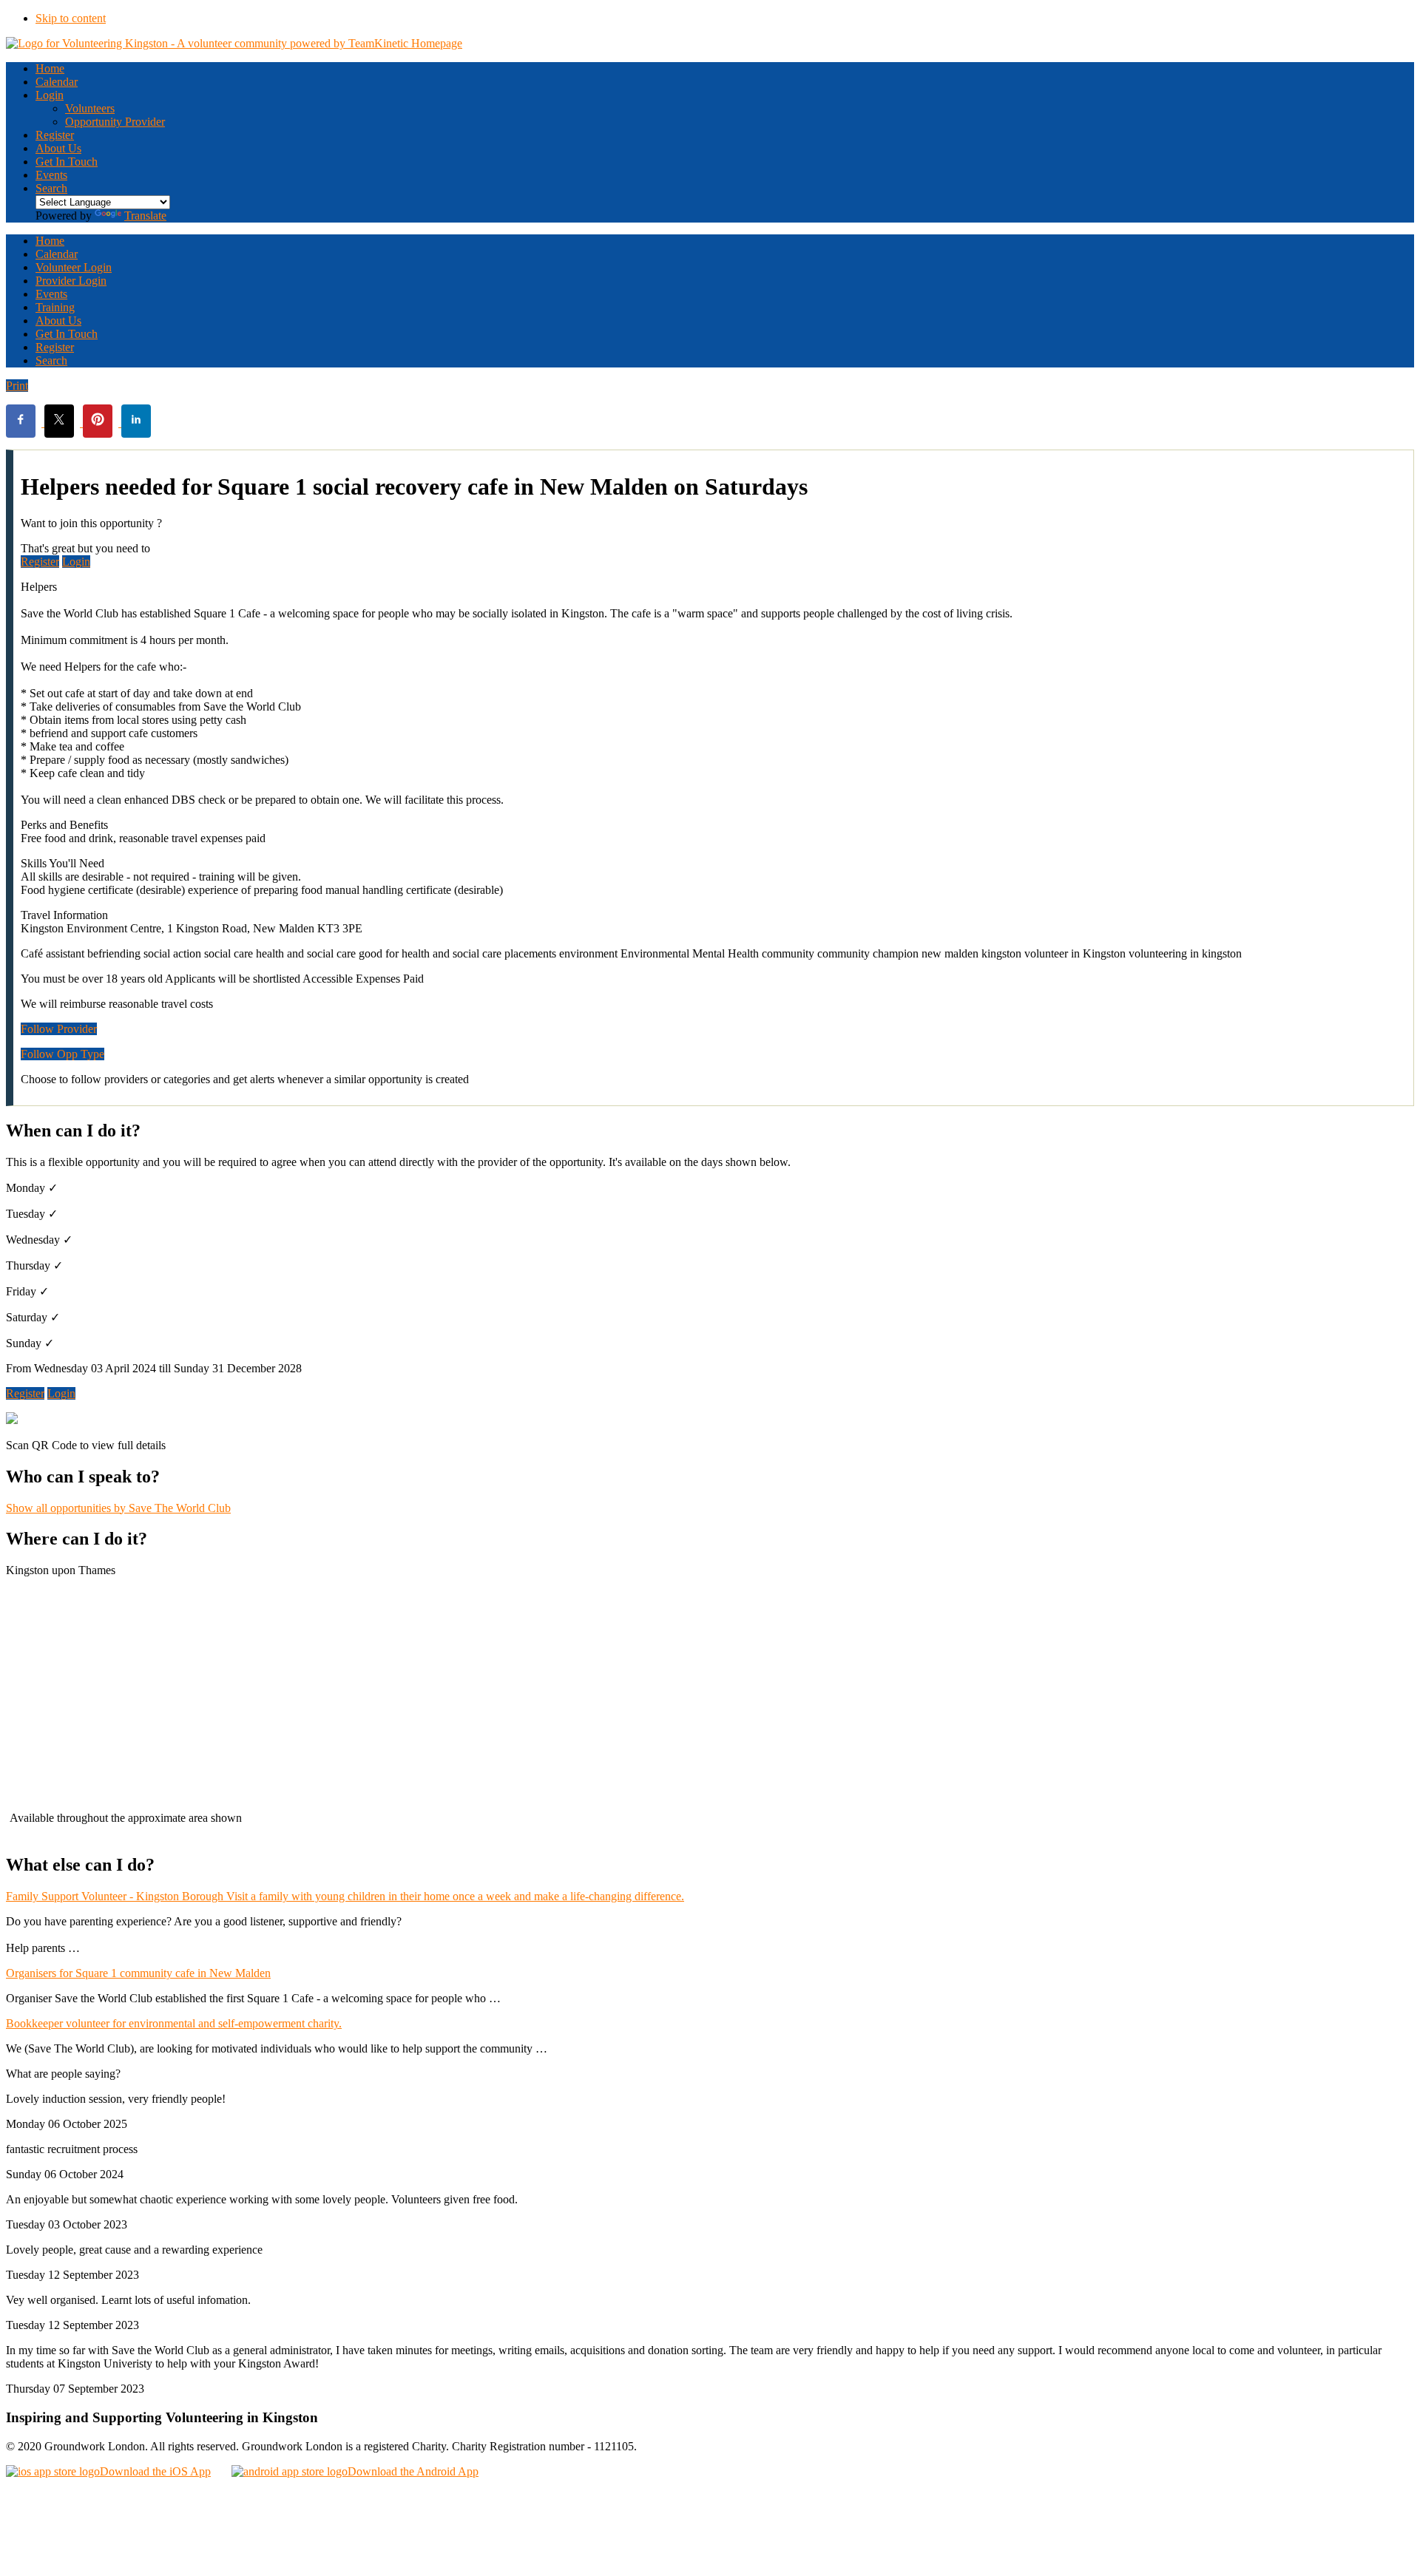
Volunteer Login (74, 267)
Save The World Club (118, 1508)
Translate (145, 216)
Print (17, 386)
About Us (58, 148)
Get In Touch (67, 162)
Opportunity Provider (115, 122)
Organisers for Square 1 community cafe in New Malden (138, 1973)
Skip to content (71, 18)
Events (51, 175)
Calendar (57, 254)
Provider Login (71, 281)
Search (51, 188)
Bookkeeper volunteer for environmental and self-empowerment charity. (174, 2023)
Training (55, 307)
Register (55, 135)
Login (50, 95)
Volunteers (90, 108)
